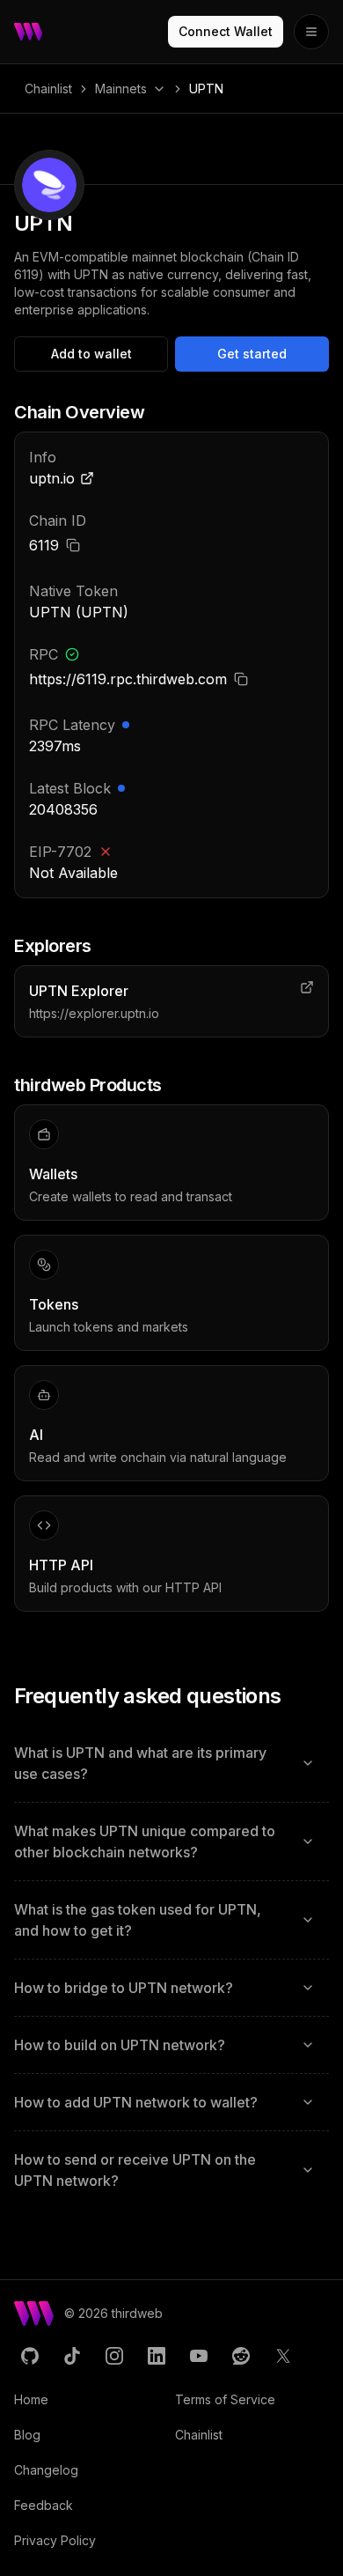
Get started (252, 354)
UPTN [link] (206, 89)
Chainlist (48, 89)
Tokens (54, 1304)
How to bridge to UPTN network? (124, 1988)
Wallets (53, 1174)
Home (31, 2399)
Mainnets (121, 89)
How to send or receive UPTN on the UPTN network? (135, 2170)
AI (36, 1435)
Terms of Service (225, 2399)
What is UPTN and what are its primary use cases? (140, 1763)
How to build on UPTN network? (120, 2045)
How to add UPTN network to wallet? (136, 2102)
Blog (27, 2435)
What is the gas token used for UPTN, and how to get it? (138, 1920)
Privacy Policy (55, 2540)
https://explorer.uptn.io (94, 1013)
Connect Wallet (226, 31)
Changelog (46, 2470)
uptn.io (52, 478)
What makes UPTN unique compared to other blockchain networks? (145, 1842)
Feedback (44, 2505)
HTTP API (61, 1565)
